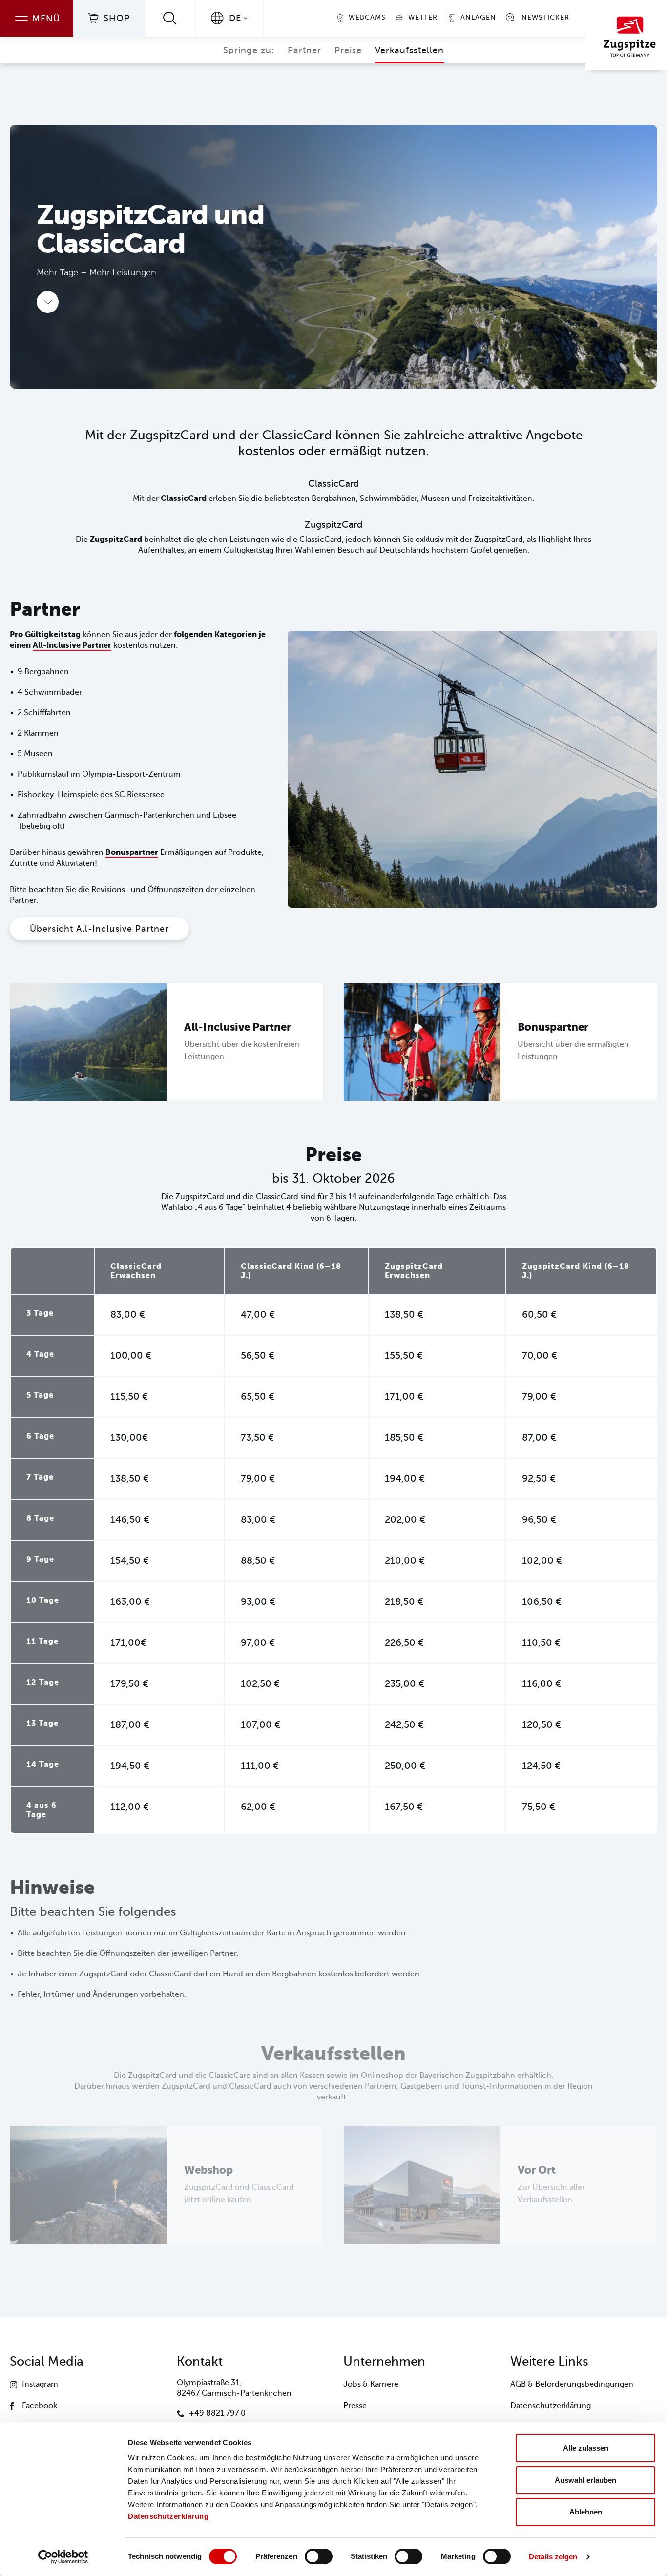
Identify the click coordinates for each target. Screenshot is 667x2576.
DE (235, 18)
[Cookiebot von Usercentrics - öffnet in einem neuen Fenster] (63, 2557)
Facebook (40, 2406)
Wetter (423, 17)
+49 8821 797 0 (217, 2413)
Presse (355, 2406)
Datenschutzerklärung (168, 2516)
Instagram (40, 2384)
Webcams (367, 17)
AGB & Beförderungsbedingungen (572, 2384)
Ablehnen (586, 2512)
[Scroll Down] (48, 302)
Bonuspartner (132, 852)
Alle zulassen (586, 2448)
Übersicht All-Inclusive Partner (99, 929)
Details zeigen (553, 2557)
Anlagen (478, 17)
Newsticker (545, 17)
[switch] (319, 2556)
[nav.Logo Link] (626, 35)
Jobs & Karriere (371, 2384)
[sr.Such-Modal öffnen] (170, 18)
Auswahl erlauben (585, 2480)
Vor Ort (537, 2170)
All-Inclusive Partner (72, 645)
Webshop (208, 2170)
